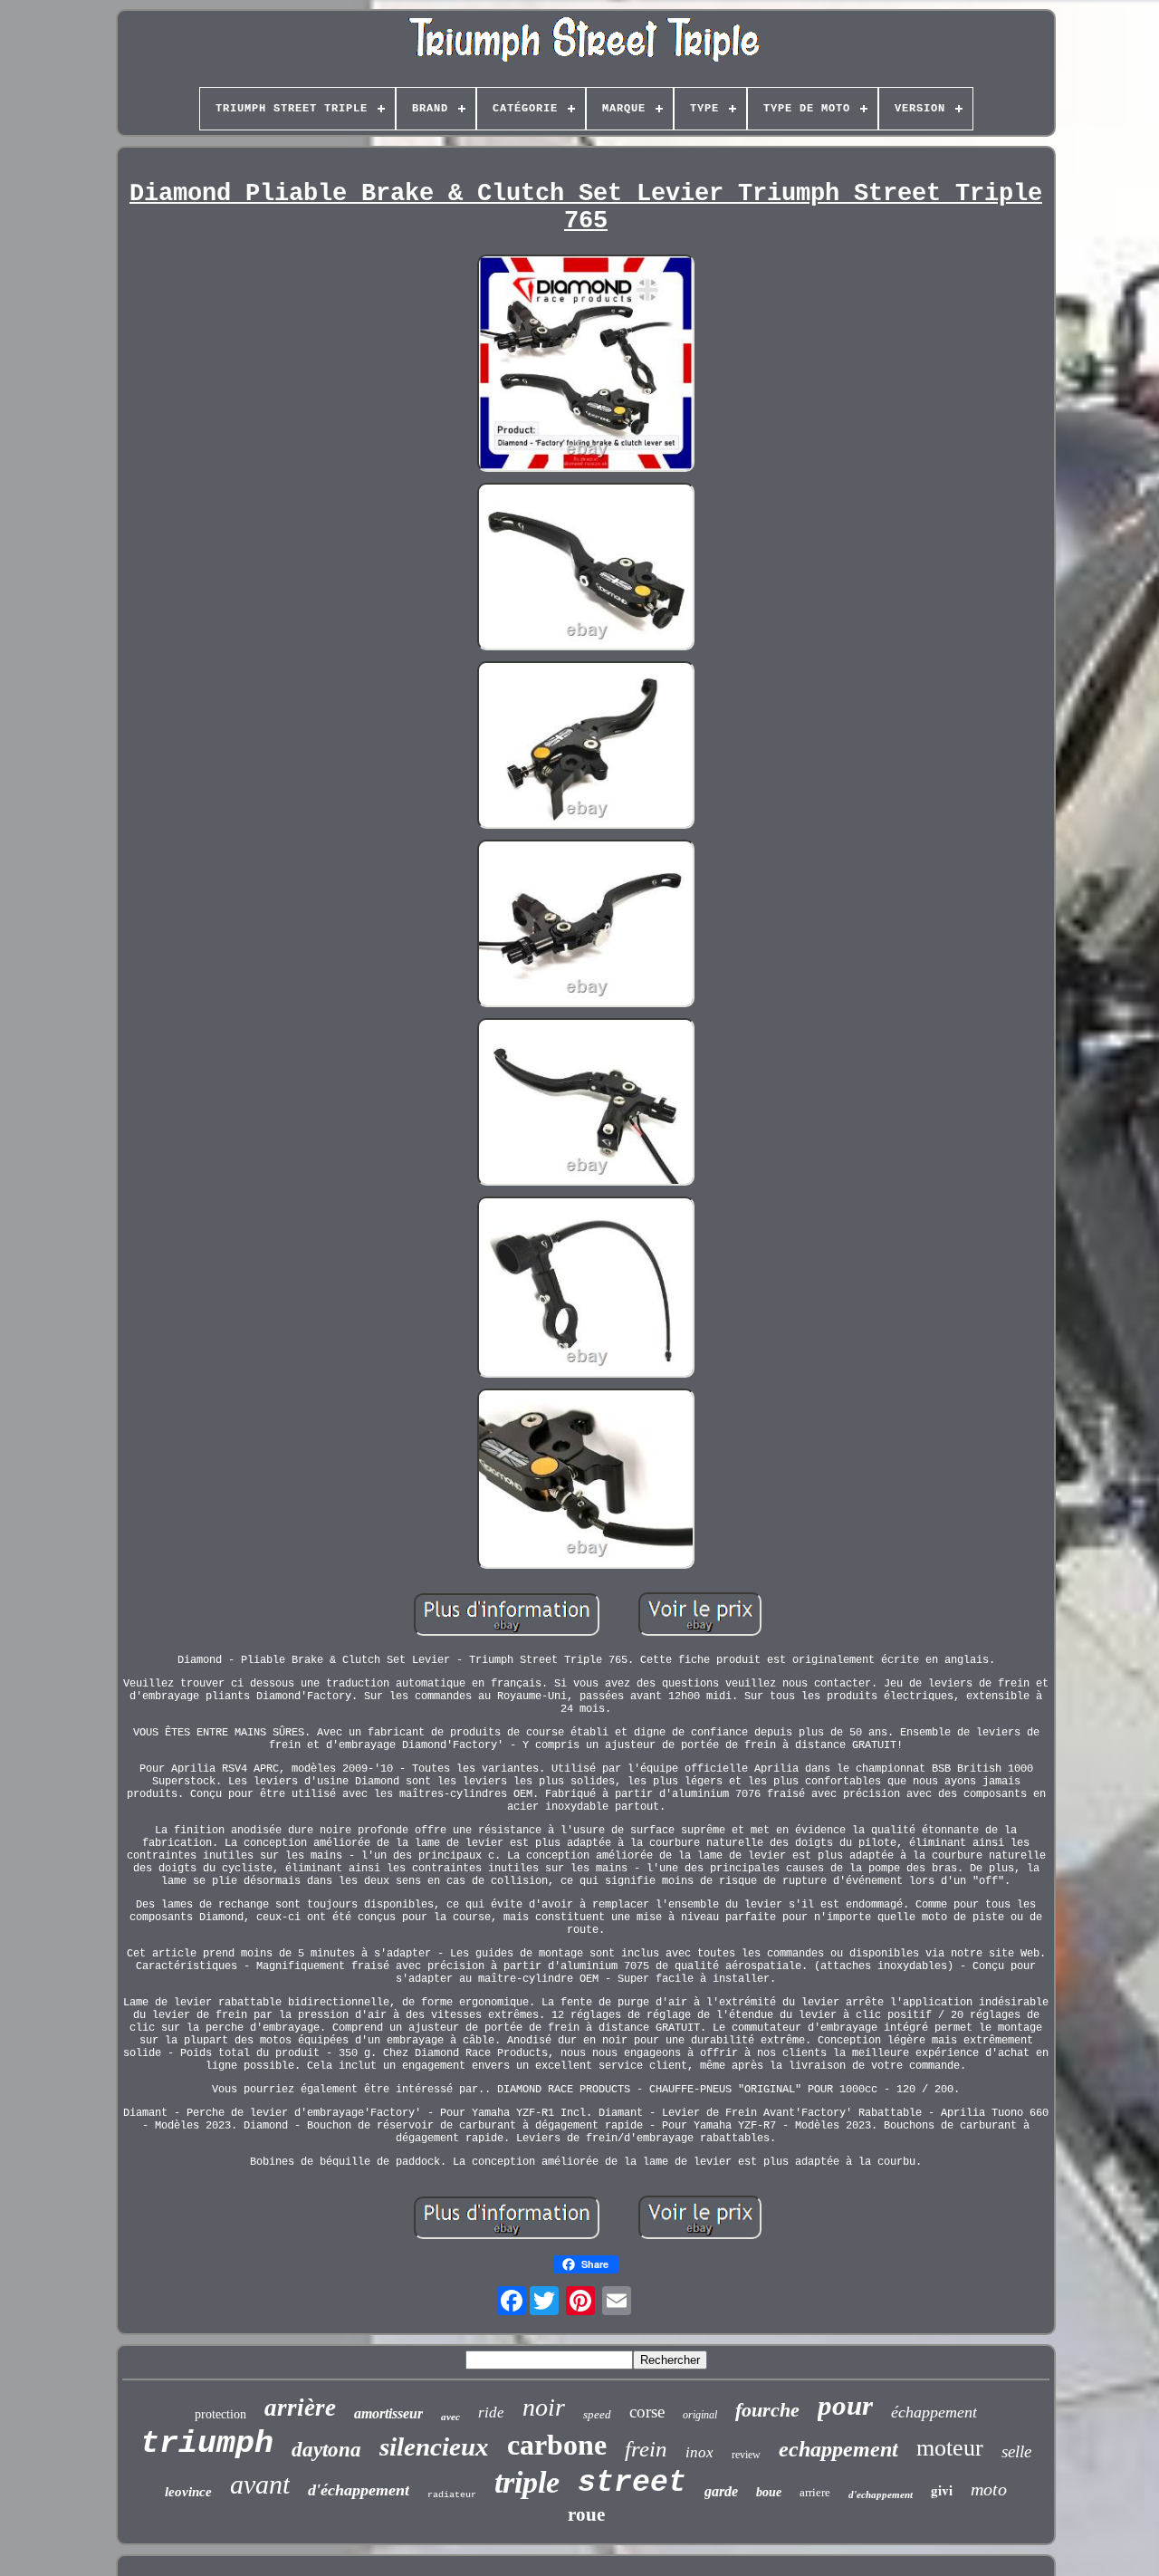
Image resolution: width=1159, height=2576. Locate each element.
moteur (950, 2448)
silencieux (434, 2446)
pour (845, 2405)
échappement (934, 2412)
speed (597, 2414)
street (632, 2483)
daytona (326, 2450)
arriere (815, 2492)
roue (586, 2514)
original (700, 2415)
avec (450, 2417)
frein (646, 2449)
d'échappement (359, 2490)
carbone (557, 2445)
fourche (767, 2410)
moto (989, 2489)
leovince (188, 2492)
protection (220, 2414)
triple (527, 2482)
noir (544, 2407)
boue (769, 2492)
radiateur (452, 2495)
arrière (300, 2408)
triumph (207, 2444)
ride (491, 2413)
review (746, 2455)
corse (647, 2412)
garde (721, 2491)
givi (942, 2490)
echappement (838, 2449)
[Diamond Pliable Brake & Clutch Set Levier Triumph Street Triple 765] (586, 365)
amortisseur (388, 2413)
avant (260, 2484)
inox (699, 2452)
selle (1016, 2451)
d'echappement (881, 2494)
